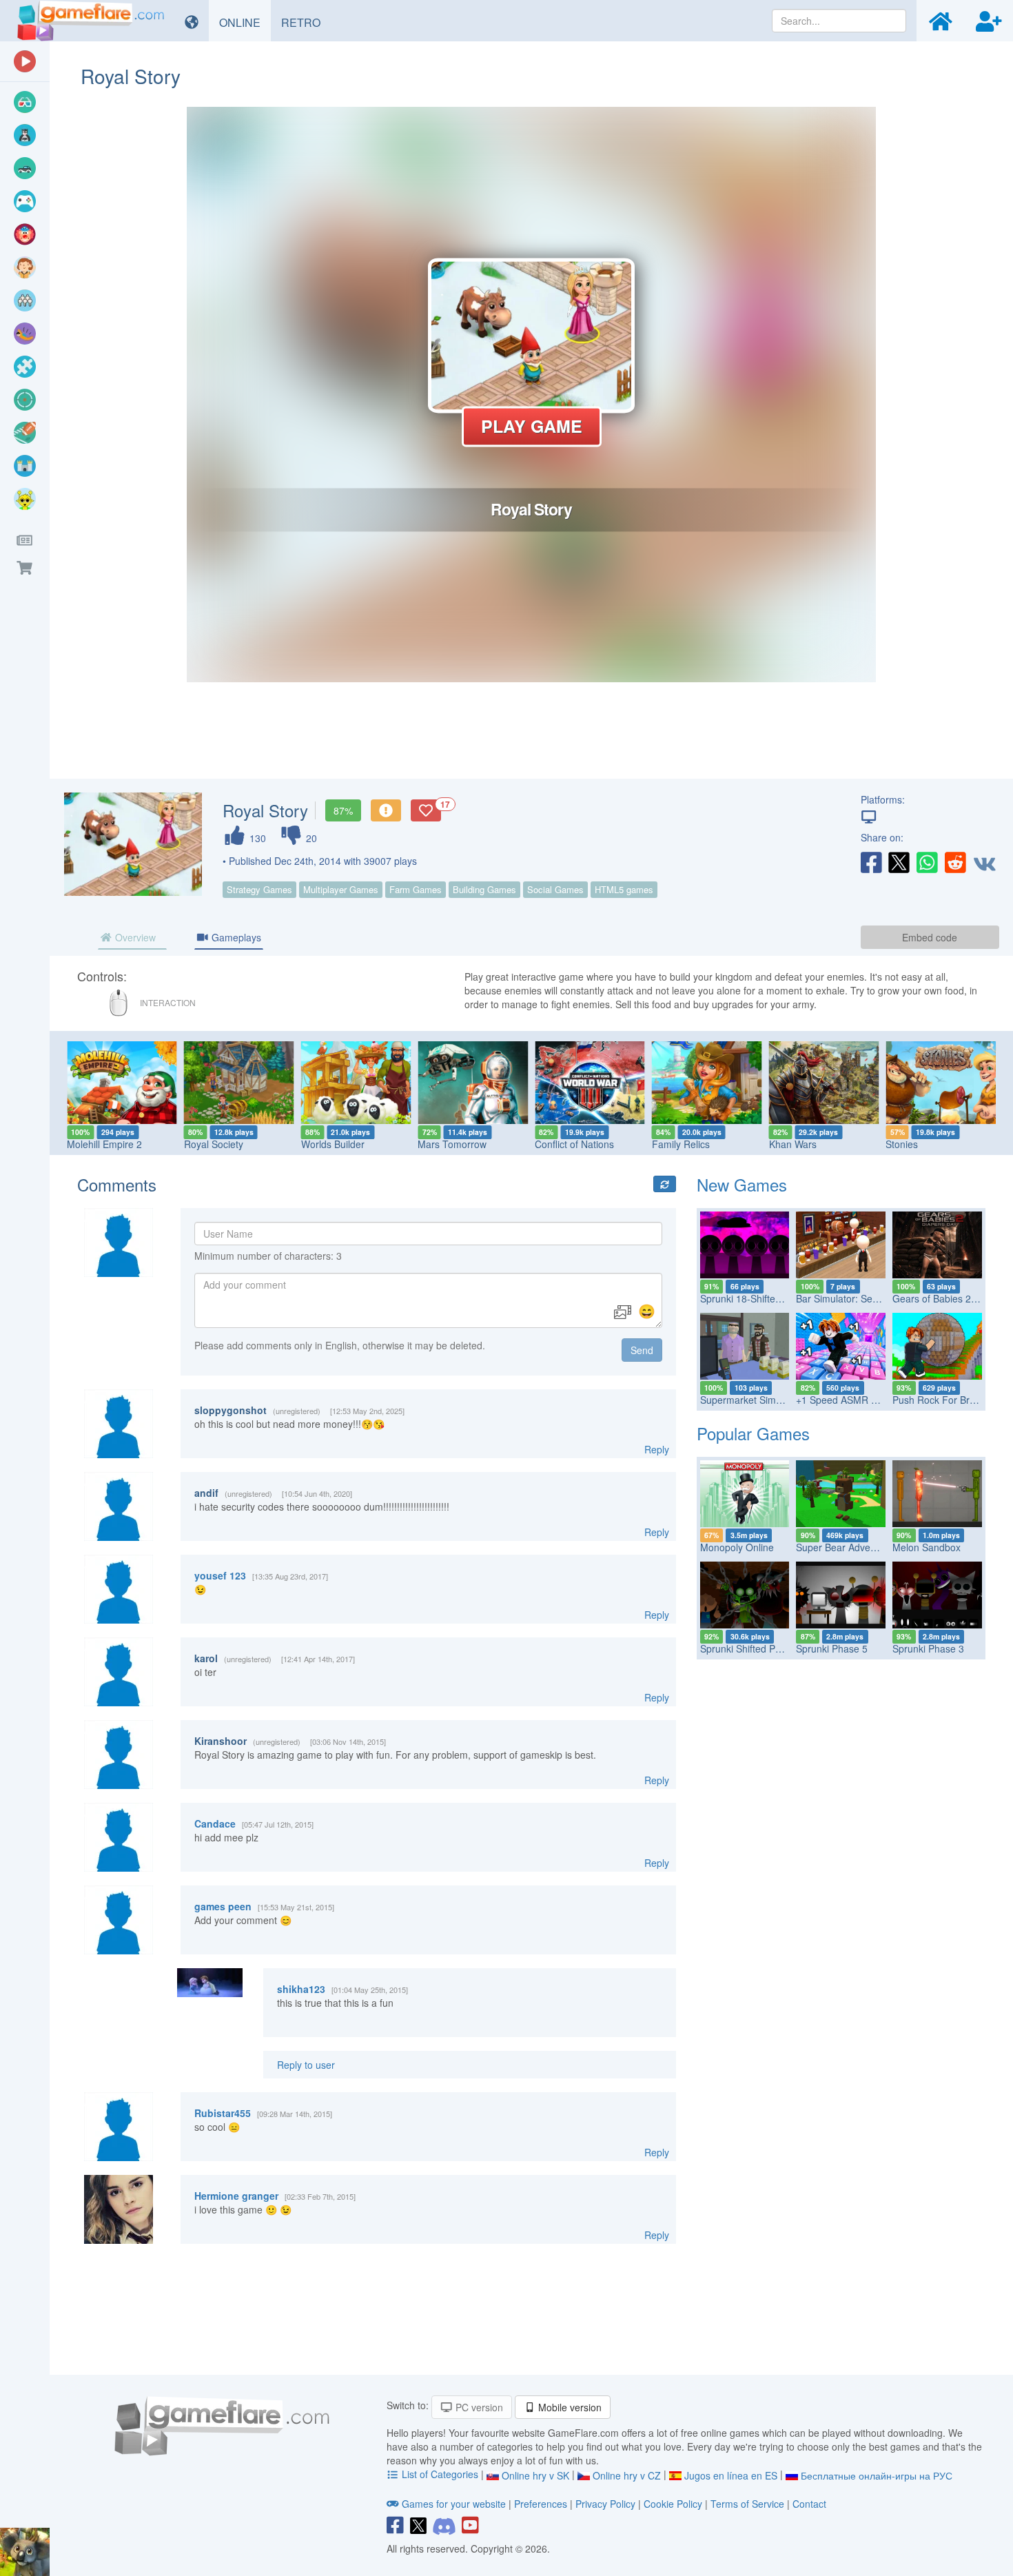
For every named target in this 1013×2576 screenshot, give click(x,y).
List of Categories (440, 2474)
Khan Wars (793, 1144)
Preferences (542, 2504)
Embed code (930, 937)
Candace (215, 1823)
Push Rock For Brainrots (946, 1400)
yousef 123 (220, 1575)
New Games (742, 1184)
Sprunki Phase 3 (928, 1648)
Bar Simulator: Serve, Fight (855, 1298)
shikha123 (301, 1989)
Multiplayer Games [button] (341, 889)
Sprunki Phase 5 (832, 1648)
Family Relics (681, 1144)
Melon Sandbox (927, 1547)
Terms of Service (747, 2504)
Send (642, 1350)
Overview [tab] (134, 937)
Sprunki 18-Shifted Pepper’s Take (773, 1298)
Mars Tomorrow (452, 1144)
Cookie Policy (673, 2504)
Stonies (902, 1144)
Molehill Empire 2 (104, 1144)
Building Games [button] (484, 889)
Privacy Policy (605, 2504)
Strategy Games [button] (259, 889)
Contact (809, 2504)
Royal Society (214, 1144)
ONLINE (245, 22)
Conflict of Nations (574, 1144)
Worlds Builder (333, 1144)
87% (343, 810)
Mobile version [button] (569, 2407)
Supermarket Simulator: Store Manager (786, 1400)
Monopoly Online (737, 1547)
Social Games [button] (555, 889)
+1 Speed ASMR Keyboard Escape (872, 1400)
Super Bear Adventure (845, 1547)
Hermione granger (236, 2196)
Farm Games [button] (416, 889)
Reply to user (306, 2065)
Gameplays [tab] (235, 937)
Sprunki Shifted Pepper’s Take (766, 1648)
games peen (223, 1906)
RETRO (306, 22)
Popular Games (753, 1433)
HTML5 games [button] (624, 889)
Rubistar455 (223, 2113)
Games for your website (454, 2504)
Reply (657, 1449)
